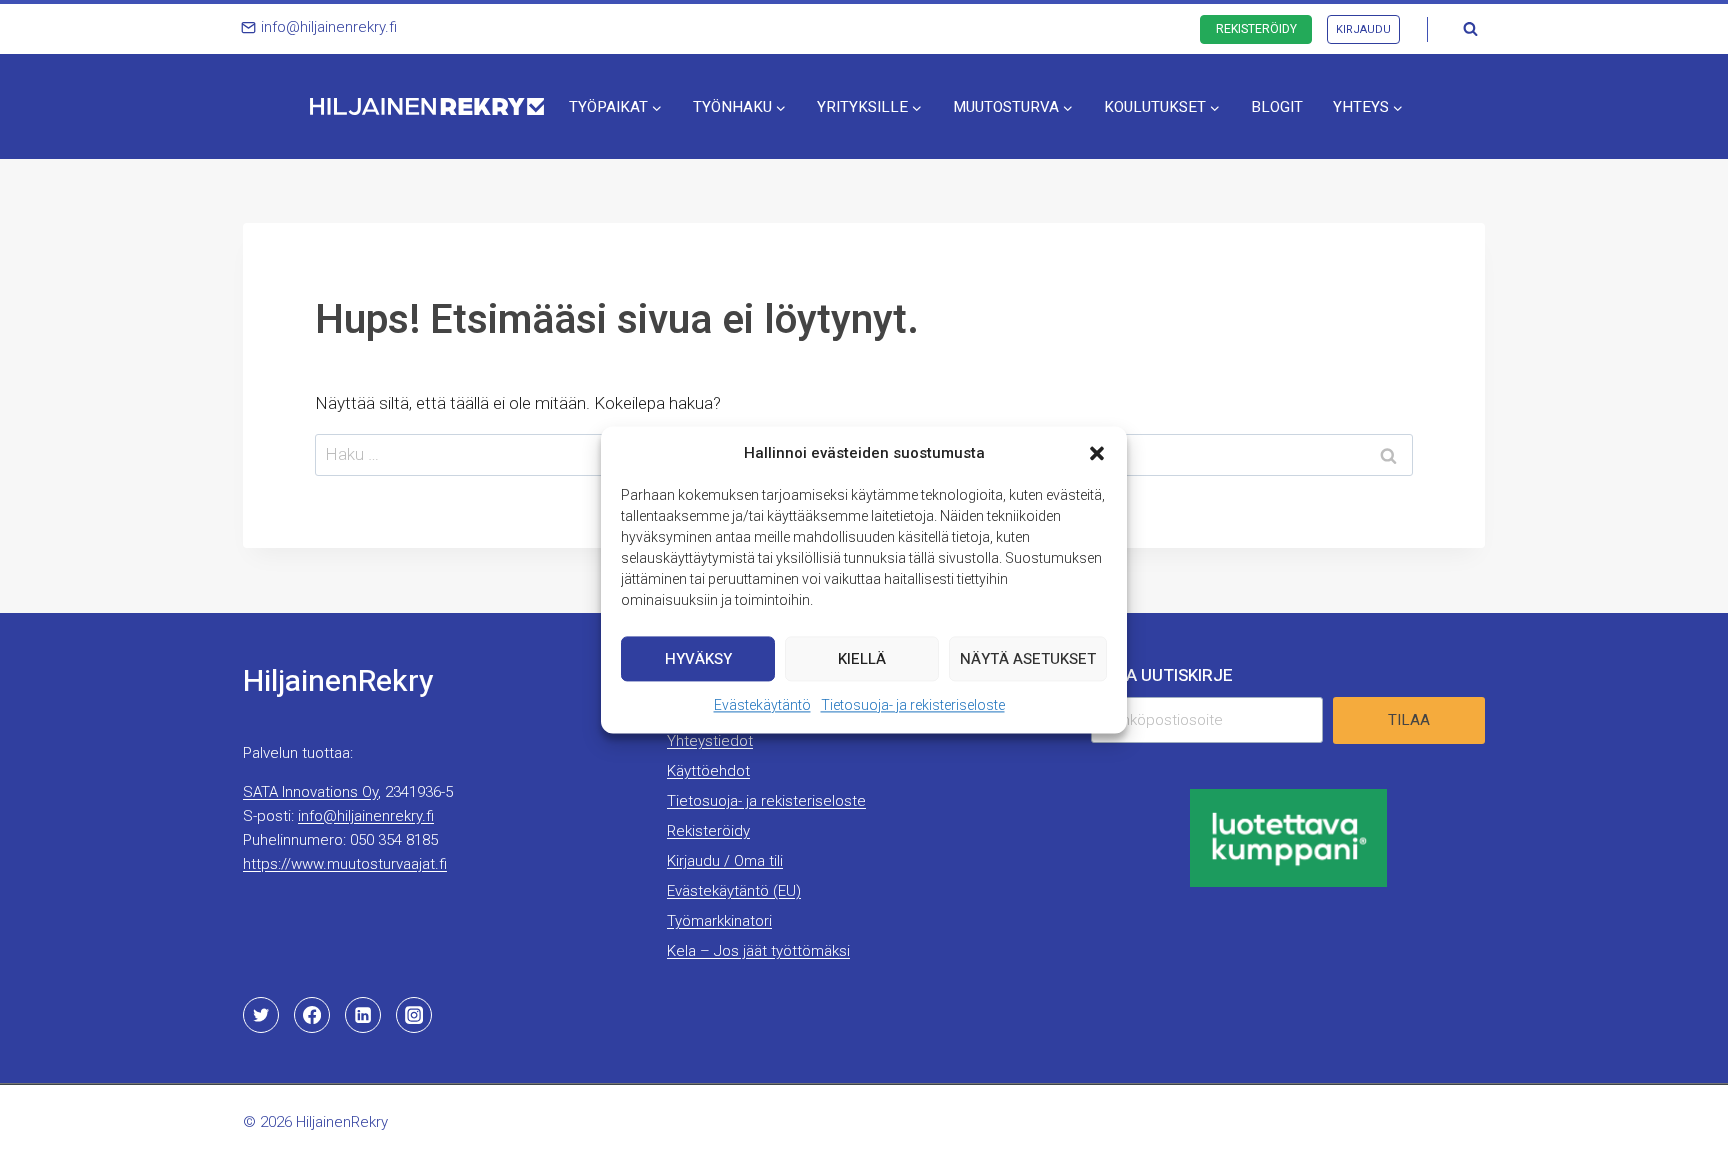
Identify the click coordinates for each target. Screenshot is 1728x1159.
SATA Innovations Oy (310, 792)
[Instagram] (414, 1015)
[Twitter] (261, 1015)
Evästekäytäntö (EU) (734, 891)
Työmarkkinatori (719, 921)
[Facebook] (312, 1015)
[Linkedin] (363, 1015)
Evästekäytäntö (762, 705)
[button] (1097, 453)
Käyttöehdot (708, 771)
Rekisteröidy (1256, 29)
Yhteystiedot (710, 741)
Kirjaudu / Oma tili (725, 861)
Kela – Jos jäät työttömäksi (758, 951)
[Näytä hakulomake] (1470, 29)
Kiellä (862, 658)
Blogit (1277, 107)
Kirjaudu (1363, 29)
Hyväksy (698, 658)
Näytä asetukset (1028, 658)
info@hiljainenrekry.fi (366, 816)
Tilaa (1409, 720)
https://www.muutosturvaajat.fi (345, 864)
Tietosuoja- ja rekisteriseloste (913, 705)
